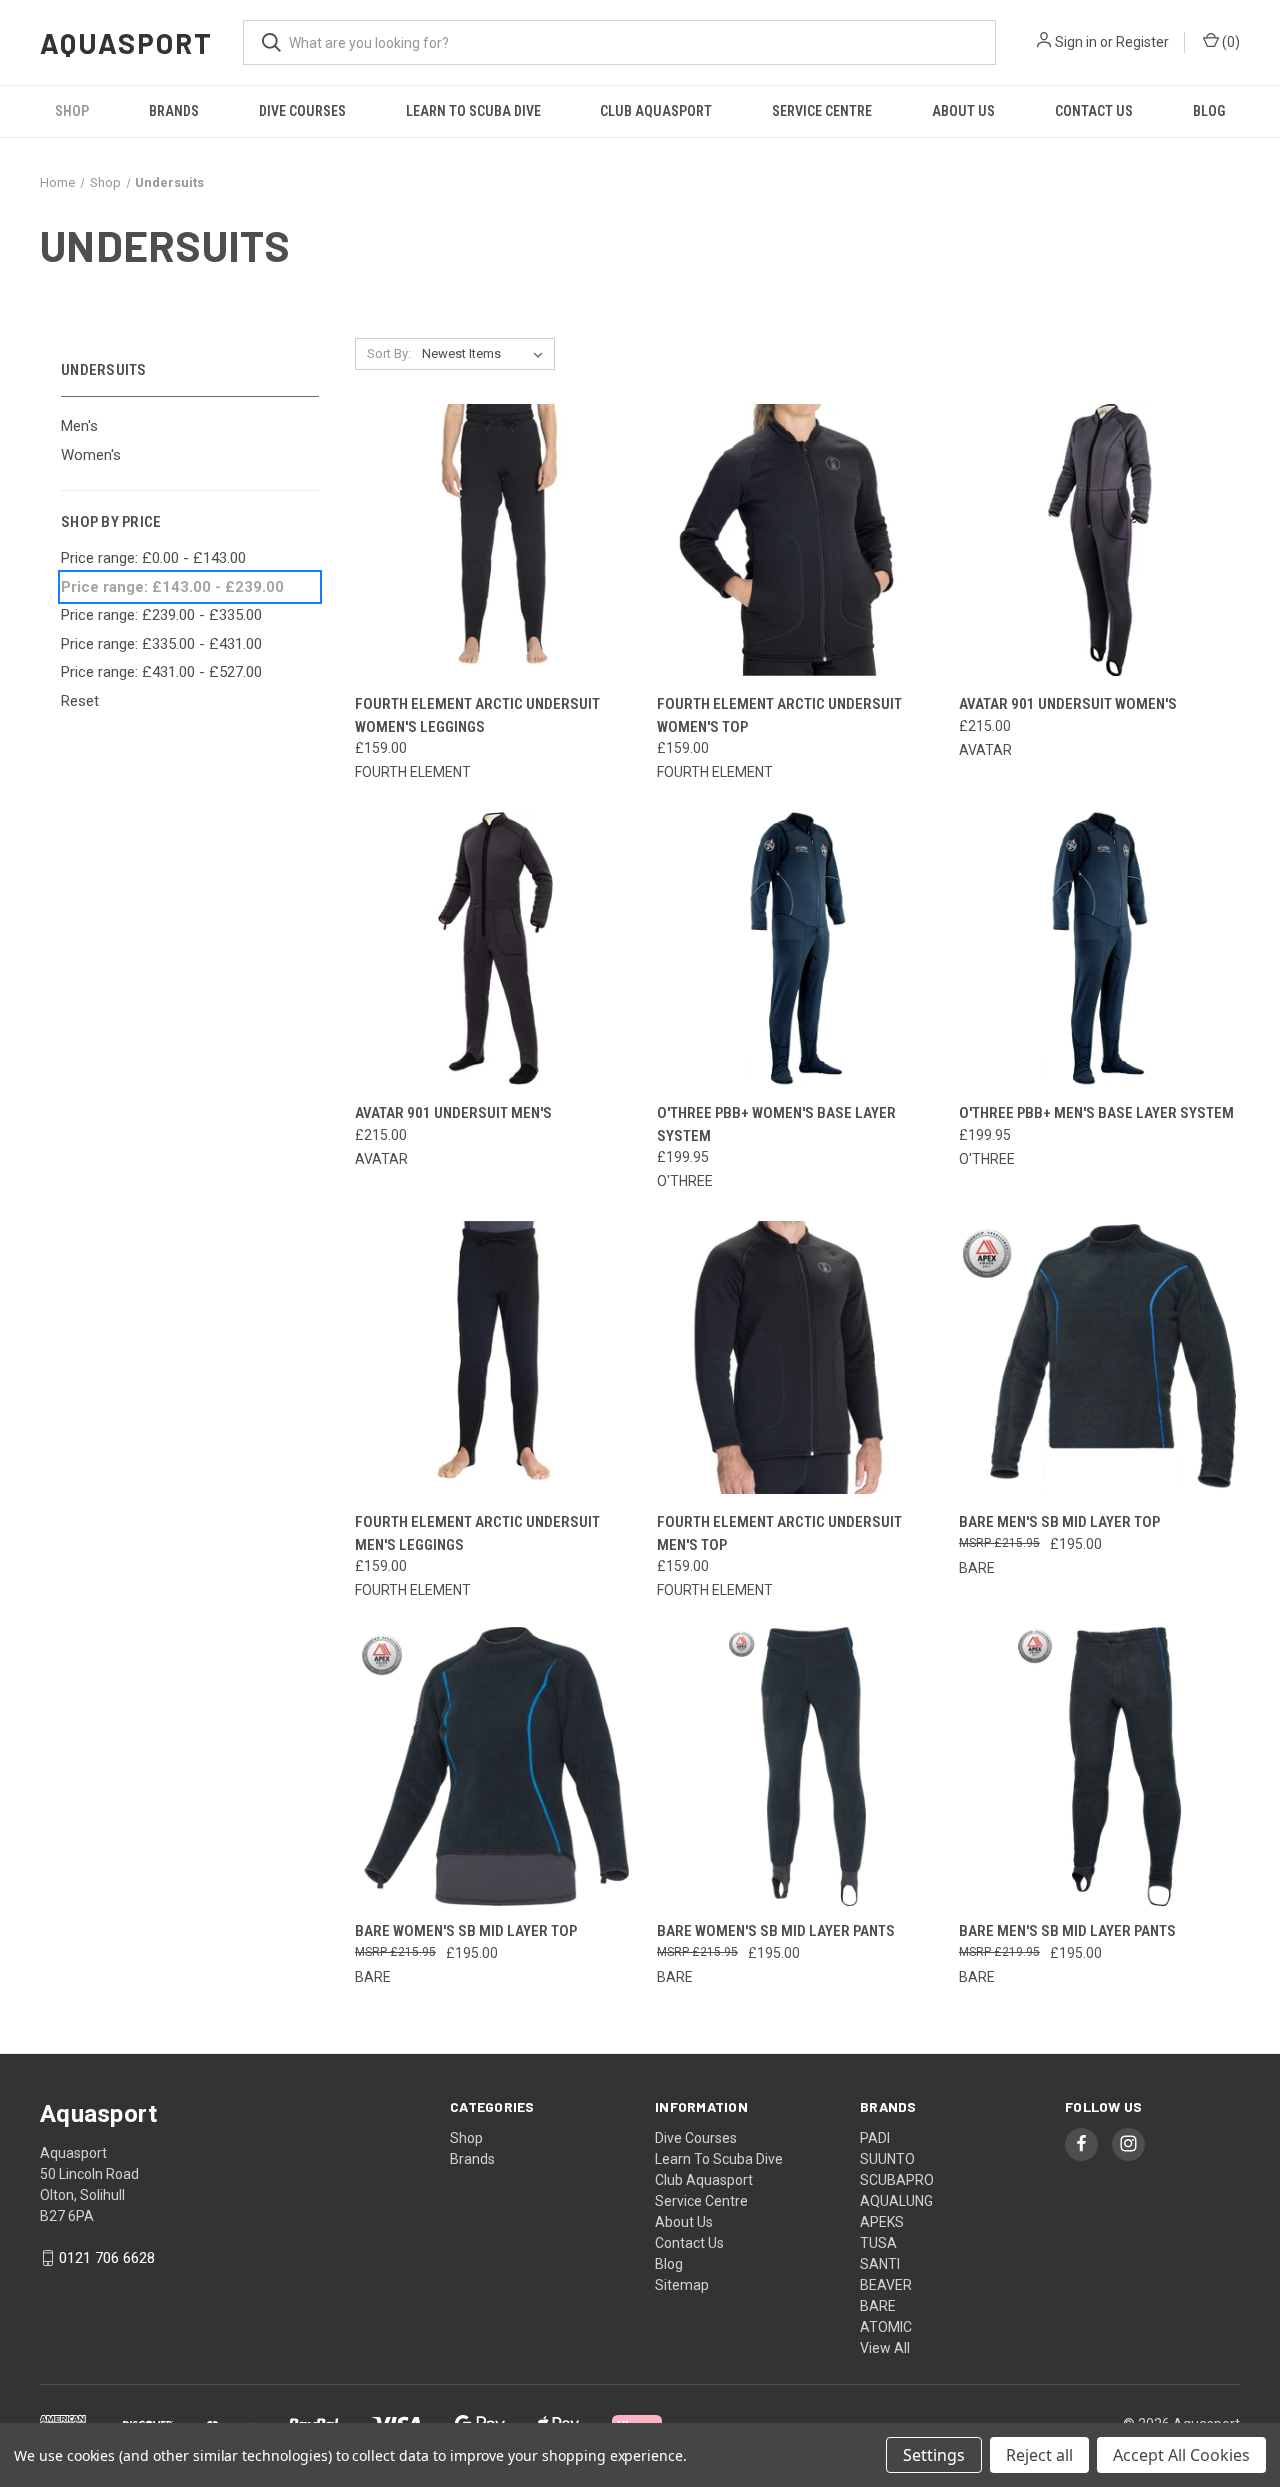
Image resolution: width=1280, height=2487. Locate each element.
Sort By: (389, 353)
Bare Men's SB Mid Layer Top (1059, 1522)
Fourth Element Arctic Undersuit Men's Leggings (477, 1533)
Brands (174, 111)
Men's (79, 426)
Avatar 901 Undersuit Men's (453, 1113)
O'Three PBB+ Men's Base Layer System (1096, 1113)
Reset (80, 701)
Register (1142, 42)
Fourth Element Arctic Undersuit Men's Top (779, 1533)
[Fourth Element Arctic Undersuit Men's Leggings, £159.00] (495, 1357)
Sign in (1076, 42)
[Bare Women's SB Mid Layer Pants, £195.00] (797, 1766)
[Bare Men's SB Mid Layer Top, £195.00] (1099, 1357)
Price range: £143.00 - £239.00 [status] (172, 587)
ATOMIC (886, 2327)
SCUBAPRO (897, 2180)
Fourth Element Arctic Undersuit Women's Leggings (477, 715)
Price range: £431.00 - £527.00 (161, 672)
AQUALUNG (896, 2201)
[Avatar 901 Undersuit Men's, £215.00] (495, 948)
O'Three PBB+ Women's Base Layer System (776, 1124)
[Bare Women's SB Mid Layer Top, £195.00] (495, 1766)
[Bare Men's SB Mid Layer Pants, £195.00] (1099, 1766)
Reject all (1039, 2455)
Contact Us (1094, 111)
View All (885, 2348)
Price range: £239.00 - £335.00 (161, 615)
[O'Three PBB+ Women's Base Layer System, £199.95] (797, 948)
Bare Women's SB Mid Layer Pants (776, 1931)
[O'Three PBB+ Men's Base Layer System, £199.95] (1099, 948)
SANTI (880, 2264)
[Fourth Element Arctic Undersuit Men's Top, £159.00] (797, 1357)
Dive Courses (302, 111)
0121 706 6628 (107, 2258)
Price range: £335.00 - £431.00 (161, 644)
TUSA (878, 2243)
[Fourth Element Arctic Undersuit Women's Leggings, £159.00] (495, 540)
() (1229, 42)
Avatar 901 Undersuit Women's (1068, 704)
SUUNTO (887, 2159)
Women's (91, 455)
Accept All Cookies (1181, 2455)
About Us (963, 111)
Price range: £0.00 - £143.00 (153, 558)
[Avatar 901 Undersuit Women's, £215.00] (1099, 540)
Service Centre (822, 111)
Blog (1209, 111)
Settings (934, 2455)
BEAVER (886, 2285)
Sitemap (682, 2285)
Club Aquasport (656, 111)
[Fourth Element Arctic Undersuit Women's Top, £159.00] (797, 540)
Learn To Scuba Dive (473, 111)
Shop (72, 111)
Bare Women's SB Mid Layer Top (466, 1931)
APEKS (882, 2222)
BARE (878, 2306)
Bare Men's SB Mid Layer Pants (1067, 1931)
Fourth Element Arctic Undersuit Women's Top (779, 715)
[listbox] (486, 354)
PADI (875, 2138)
